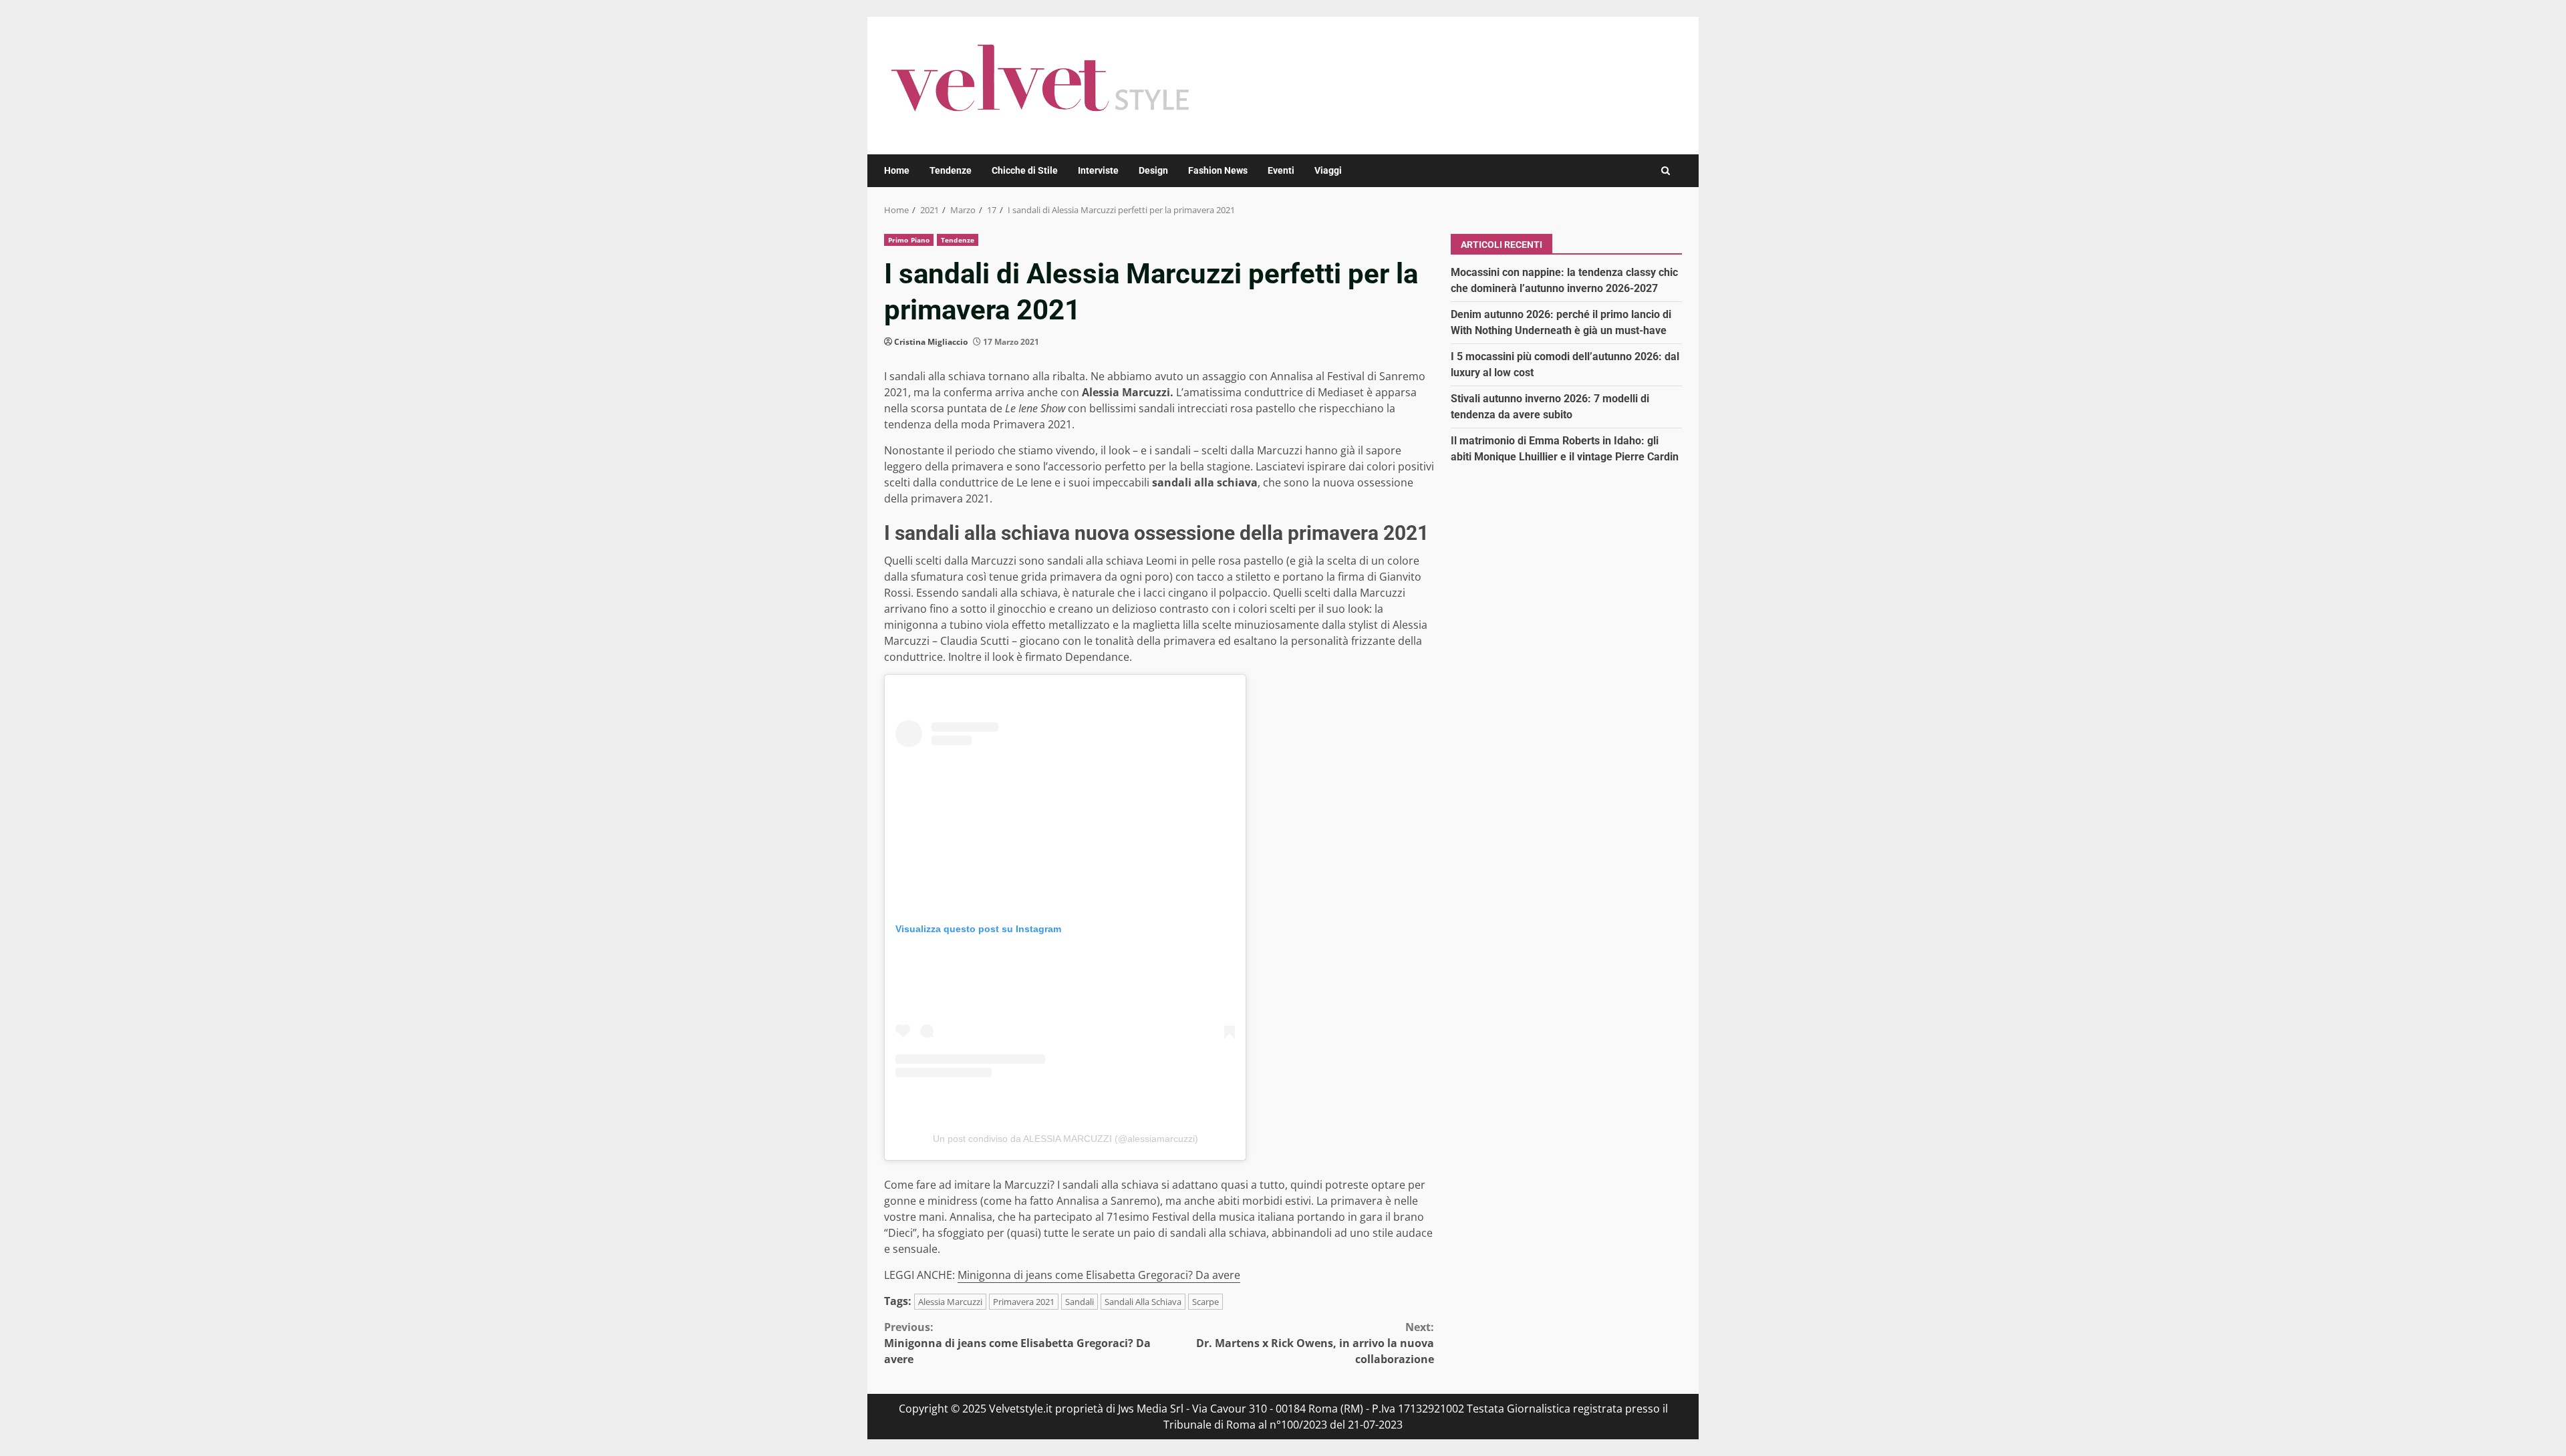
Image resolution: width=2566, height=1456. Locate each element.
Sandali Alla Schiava (1143, 1302)
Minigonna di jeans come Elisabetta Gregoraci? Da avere (1099, 1275)
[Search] (1666, 171)
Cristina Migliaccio (931, 342)
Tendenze (951, 170)
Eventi (1281, 170)
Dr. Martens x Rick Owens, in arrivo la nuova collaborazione (1315, 1343)
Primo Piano (909, 240)
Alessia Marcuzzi (950, 1302)
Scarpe (1205, 1302)
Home (897, 170)
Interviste (1098, 170)
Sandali (1080, 1302)
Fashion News (1218, 170)
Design (1153, 170)
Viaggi (1328, 170)
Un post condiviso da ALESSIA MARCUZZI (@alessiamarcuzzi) (1065, 1139)
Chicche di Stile (1025, 170)
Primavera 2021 (1024, 1302)
